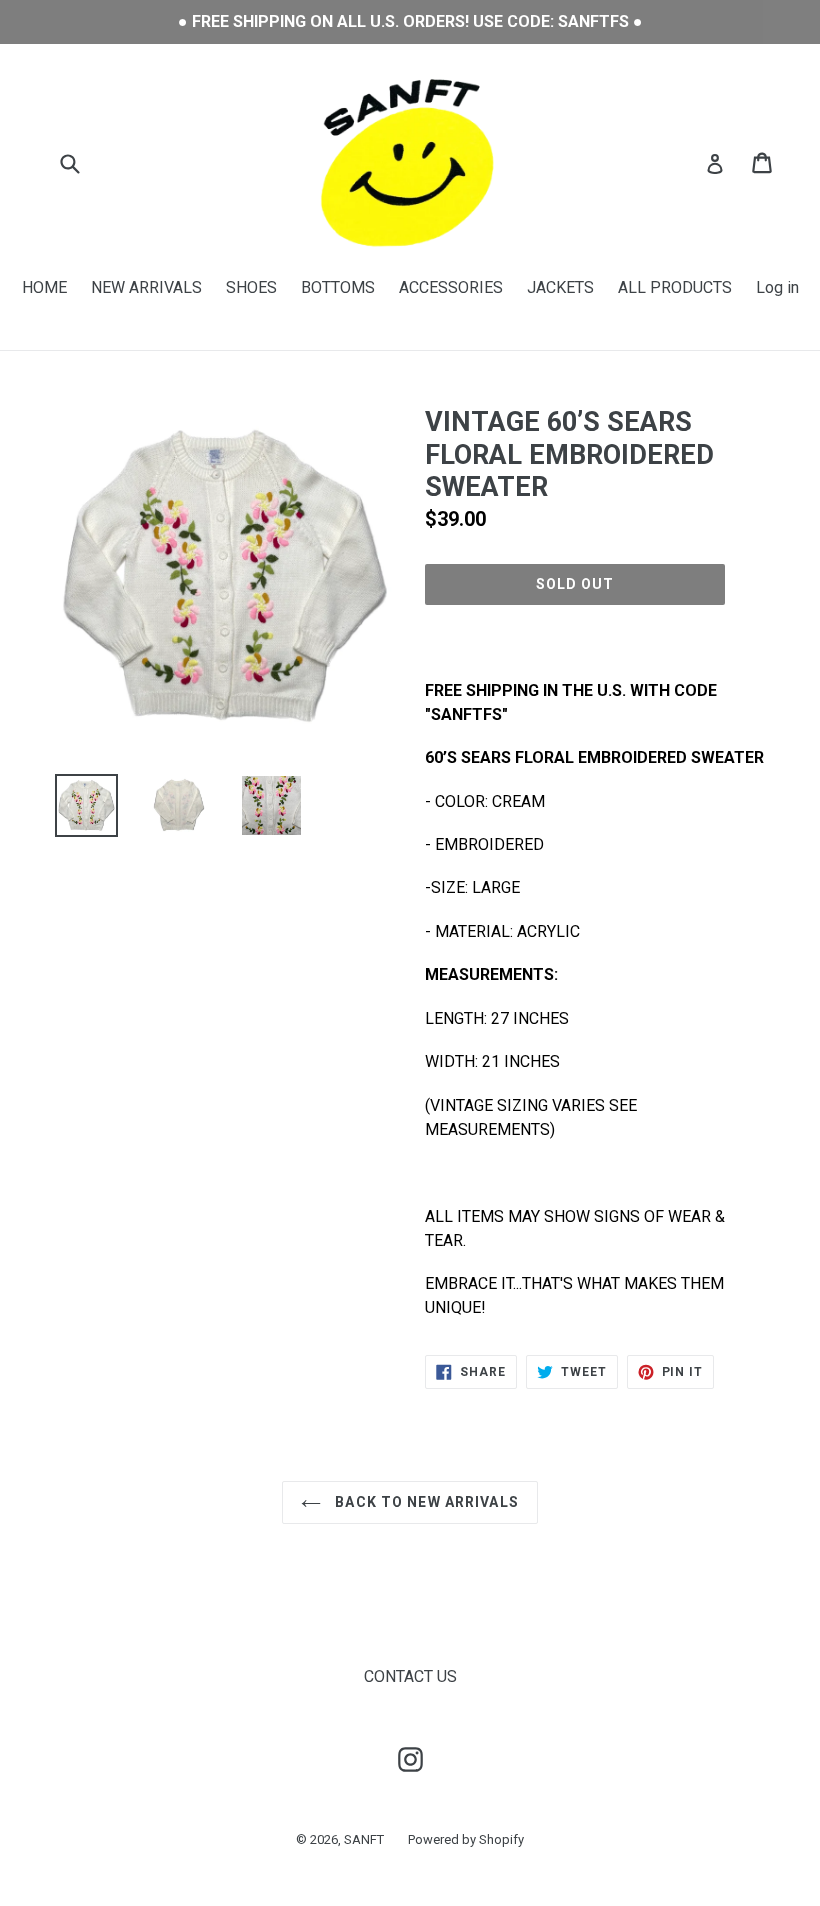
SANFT (364, 1839)
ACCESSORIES (451, 287)
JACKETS (560, 287)
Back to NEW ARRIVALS (425, 1502)
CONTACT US (410, 1676)
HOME (44, 287)
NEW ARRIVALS (146, 287)
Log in (777, 287)
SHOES (251, 287)
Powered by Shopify (466, 1839)
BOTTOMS (338, 287)
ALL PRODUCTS (675, 287)
